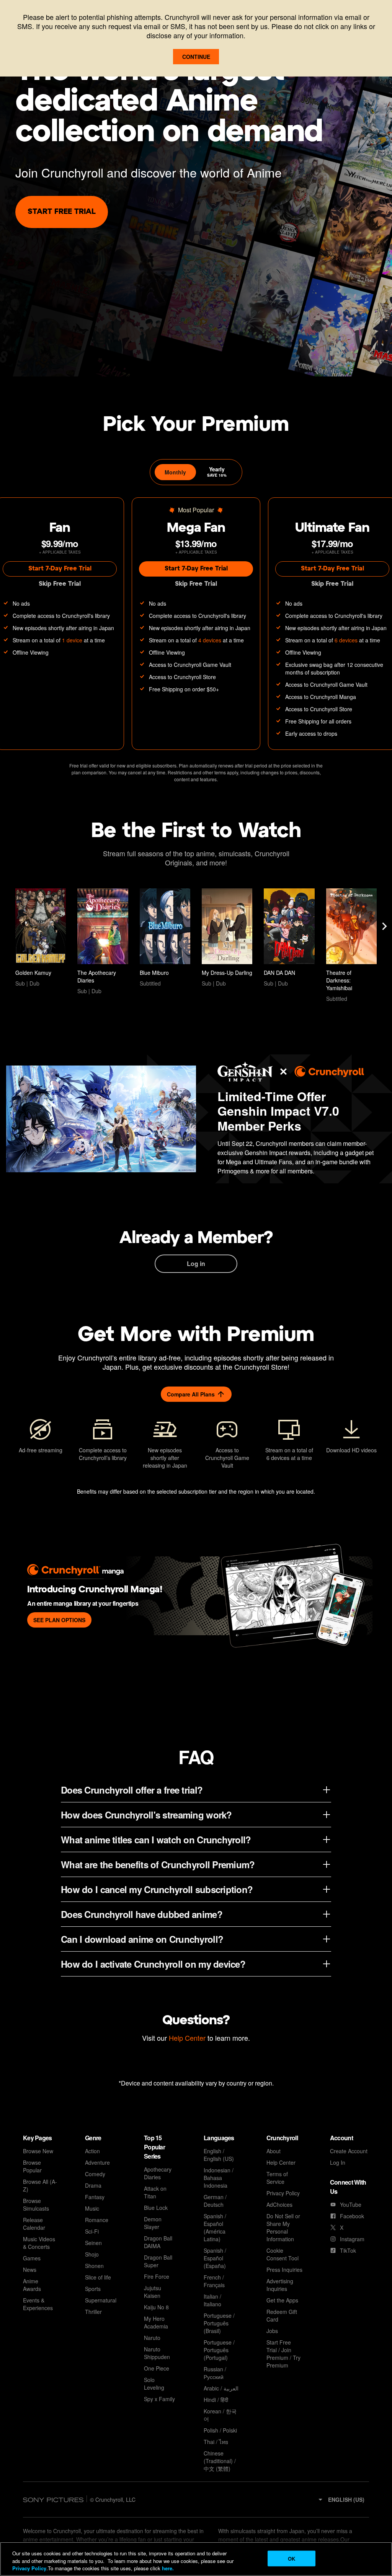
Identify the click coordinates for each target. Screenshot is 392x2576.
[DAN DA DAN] (289, 938)
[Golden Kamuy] (41, 938)
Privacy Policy (29, 2568)
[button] (341, 2499)
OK (292, 2558)
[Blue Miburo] (165, 938)
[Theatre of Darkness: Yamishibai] (351, 945)
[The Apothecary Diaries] (103, 942)
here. (167, 2568)
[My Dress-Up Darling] (227, 938)
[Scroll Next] (384, 926)
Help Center (187, 2038)
